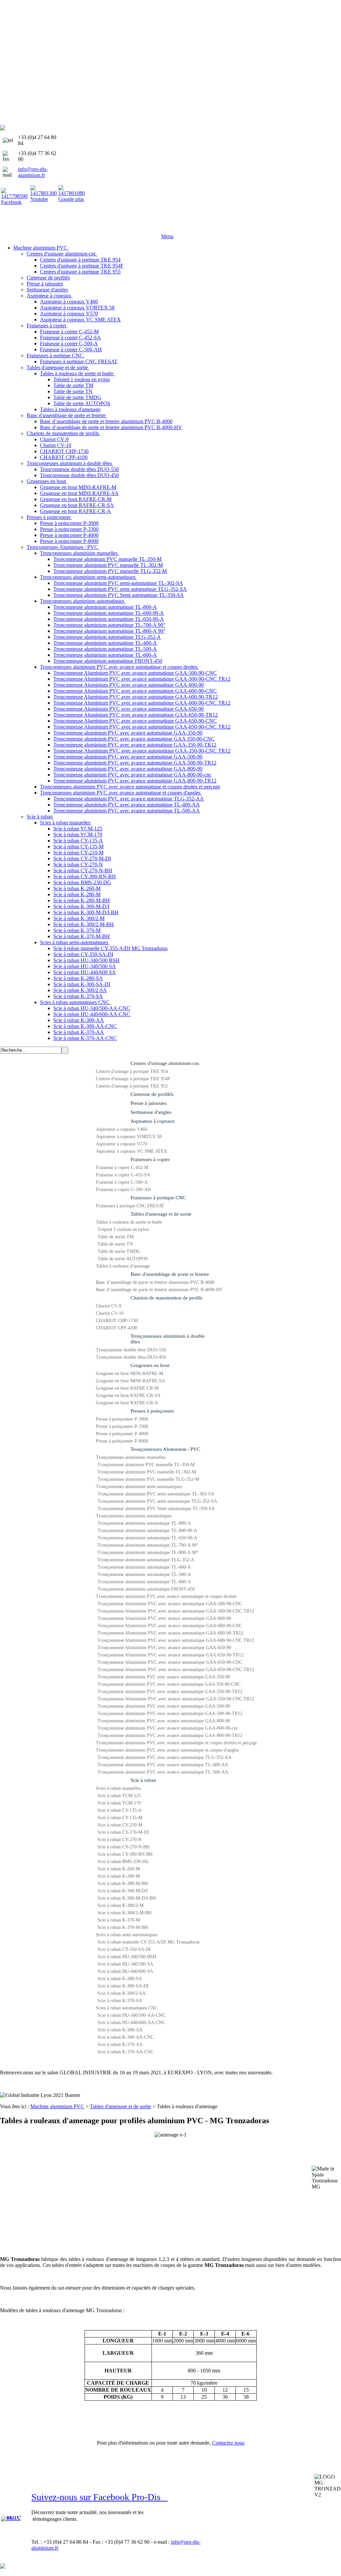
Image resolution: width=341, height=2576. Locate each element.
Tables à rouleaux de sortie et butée (129, 1222)
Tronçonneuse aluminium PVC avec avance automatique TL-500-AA (163, 1772)
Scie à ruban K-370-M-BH (123, 1927)
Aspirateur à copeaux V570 (122, 1144)
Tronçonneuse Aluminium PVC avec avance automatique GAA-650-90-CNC (170, 1662)
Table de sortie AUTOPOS (123, 1259)
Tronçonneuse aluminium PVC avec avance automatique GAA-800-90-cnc (168, 1728)
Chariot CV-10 (110, 1313)
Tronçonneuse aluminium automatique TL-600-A (144, 1582)
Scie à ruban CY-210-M (120, 1825)
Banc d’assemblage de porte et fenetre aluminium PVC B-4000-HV (159, 1290)
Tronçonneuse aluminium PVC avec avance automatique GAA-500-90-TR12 (170, 1714)
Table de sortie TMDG (119, 1251)
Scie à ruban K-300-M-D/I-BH (127, 1898)
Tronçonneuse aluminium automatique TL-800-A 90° (148, 1552)
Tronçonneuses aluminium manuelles (131, 1457)
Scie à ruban (143, 1780)
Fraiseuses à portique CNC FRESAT (130, 1206)
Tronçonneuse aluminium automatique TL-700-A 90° (148, 1545)
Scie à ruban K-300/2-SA (122, 1993)
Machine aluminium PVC (57, 2106)
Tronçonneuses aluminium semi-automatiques (139, 1487)
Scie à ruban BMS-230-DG (123, 1862)
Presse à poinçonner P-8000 (122, 1441)
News (111, 230)
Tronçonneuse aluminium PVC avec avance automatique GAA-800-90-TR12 (170, 1735)
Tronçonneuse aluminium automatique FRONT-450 (146, 1589)
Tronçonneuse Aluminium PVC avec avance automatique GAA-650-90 (164, 1648)
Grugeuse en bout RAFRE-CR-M (127, 1388)
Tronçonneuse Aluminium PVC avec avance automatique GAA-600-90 (164, 1618)
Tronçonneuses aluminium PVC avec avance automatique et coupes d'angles (167, 1750)
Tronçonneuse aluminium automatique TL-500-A (144, 1574)
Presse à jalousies (149, 1103)
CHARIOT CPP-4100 (117, 1328)
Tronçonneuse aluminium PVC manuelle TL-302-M (147, 1472)
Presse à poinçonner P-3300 (122, 1426)
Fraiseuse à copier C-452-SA (123, 1175)
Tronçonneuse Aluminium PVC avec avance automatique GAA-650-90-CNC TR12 (176, 1670)
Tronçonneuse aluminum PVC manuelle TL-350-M (146, 1465)
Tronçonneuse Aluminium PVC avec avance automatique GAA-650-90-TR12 (170, 1655)
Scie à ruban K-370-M (119, 1920)
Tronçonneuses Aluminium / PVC (165, 1449)
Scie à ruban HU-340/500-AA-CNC (131, 2015)
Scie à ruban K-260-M (119, 1869)
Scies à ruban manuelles (118, 1788)
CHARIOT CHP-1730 (117, 1321)
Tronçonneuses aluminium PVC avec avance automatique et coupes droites (166, 1596)
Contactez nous (228, 2443)
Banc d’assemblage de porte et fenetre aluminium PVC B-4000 (155, 1282)
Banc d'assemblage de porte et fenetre (170, 1274)
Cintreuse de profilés (152, 1094)
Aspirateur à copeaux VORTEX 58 (129, 1137)
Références (86, 230)
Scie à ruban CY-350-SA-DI (124, 1949)
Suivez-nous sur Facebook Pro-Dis (99, 2497)
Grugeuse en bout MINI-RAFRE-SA (131, 1381)
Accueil (13, 230)
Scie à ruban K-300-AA (120, 2030)
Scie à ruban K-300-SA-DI (123, 1986)
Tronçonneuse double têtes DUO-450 (131, 1357)
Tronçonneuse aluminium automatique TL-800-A (144, 1523)
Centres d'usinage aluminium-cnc (165, 1063)
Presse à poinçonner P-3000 (122, 1419)
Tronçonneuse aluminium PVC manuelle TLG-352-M (148, 1479)
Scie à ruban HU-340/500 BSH (127, 1957)
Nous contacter (141, 230)
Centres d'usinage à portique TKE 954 (132, 1071)
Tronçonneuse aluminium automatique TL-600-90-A (147, 1531)
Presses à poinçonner (152, 1411)
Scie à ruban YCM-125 (119, 1796)
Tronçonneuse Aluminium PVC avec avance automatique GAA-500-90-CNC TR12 (176, 1611)
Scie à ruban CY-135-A (120, 1810)
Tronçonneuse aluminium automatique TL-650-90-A (147, 1538)
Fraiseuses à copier (150, 1159)
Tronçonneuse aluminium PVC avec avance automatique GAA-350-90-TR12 (170, 1692)
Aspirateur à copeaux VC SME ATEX (132, 1151)
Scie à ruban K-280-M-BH (123, 1884)
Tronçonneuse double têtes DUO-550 (131, 1350)
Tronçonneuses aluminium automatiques (134, 1516)
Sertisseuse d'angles (151, 1112)
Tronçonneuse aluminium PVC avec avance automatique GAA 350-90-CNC (169, 1684)
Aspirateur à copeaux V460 (122, 1129)
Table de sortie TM (116, 1237)
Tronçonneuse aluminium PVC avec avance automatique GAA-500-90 (164, 1706)
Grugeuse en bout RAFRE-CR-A (127, 1403)
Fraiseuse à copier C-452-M (122, 1168)
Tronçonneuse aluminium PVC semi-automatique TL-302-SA (156, 1494)
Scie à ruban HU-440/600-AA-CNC (131, 2023)
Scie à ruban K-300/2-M (121, 1905)
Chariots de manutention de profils (167, 1298)
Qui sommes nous (48, 230)
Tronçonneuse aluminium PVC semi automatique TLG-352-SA (157, 1501)
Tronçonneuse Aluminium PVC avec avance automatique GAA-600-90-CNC (170, 1626)
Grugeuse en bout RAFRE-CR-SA (128, 1395)
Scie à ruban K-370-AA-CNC (126, 2052)
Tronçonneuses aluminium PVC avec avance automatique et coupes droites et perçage (176, 1743)
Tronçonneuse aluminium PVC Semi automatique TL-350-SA (156, 1509)
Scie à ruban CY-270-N (120, 1840)
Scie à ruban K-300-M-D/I (123, 1891)
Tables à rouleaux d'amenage (123, 1266)
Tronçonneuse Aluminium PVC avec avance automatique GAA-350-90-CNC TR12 (176, 1699)
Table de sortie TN (115, 1244)
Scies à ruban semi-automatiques (127, 1935)
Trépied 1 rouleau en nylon (123, 1229)
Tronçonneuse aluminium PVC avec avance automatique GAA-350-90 (164, 1677)
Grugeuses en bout (150, 1365)
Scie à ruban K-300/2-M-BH (125, 1913)
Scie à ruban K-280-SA (120, 1979)
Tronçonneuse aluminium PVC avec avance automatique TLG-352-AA (165, 1757)
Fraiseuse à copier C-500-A (122, 1182)
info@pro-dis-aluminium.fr (33, 172)
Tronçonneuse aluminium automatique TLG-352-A (146, 1560)
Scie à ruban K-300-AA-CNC (126, 2037)
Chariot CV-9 (109, 1306)
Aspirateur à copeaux (153, 1121)
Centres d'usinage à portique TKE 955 (132, 1086)
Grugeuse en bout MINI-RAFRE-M (130, 1374)
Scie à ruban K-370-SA (120, 2001)
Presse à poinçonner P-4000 (122, 1434)
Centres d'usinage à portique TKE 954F (133, 1079)
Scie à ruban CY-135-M (120, 1818)
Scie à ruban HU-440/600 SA (125, 1971)
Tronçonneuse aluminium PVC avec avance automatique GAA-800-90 (164, 1721)
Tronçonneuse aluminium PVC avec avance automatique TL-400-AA (163, 1765)
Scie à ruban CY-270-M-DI (123, 1832)
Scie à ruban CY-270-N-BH (124, 1847)
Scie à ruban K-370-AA (120, 2045)
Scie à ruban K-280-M (119, 1876)
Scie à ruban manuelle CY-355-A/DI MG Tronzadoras (149, 1942)
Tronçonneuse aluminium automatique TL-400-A (144, 1567)
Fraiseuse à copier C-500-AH (123, 1190)
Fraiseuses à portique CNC (158, 1198)
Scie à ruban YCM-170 (119, 1803)
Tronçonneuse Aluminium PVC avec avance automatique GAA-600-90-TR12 (170, 1633)
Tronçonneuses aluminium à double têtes (168, 1339)
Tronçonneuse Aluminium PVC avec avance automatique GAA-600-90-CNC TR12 (176, 1640)
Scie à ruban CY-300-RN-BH (125, 1854)
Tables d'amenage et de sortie (161, 1214)
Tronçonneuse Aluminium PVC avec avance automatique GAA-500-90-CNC (170, 1604)
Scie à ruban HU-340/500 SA (125, 1964)
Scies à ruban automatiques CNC (127, 2008)
